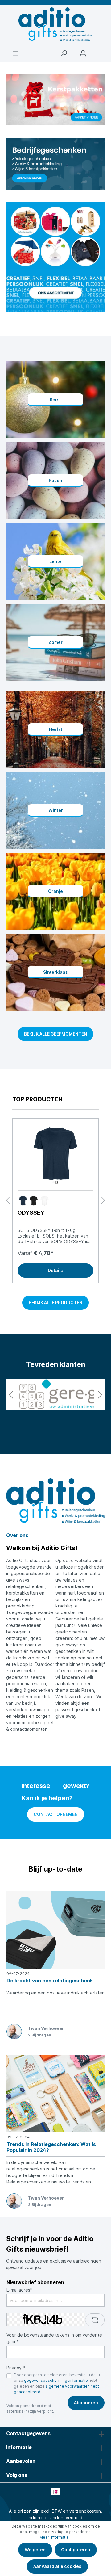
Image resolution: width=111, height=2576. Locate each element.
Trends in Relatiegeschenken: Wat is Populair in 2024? (51, 2147)
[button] (11, 1395)
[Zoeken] (64, 53)
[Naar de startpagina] (55, 24)
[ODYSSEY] (55, 1154)
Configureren (76, 2550)
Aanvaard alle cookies (57, 2566)
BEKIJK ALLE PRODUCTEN (55, 1303)
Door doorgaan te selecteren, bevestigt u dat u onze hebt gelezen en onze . (57, 2383)
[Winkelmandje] (99, 50)
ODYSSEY (31, 1213)
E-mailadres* (19, 2290)
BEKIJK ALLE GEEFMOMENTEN (55, 1034)
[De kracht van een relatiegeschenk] (55, 1930)
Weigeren (35, 2550)
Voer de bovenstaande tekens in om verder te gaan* (54, 2338)
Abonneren (86, 2403)
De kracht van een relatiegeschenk (50, 1981)
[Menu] (16, 53)
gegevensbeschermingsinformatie (56, 2380)
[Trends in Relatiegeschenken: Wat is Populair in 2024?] (55, 2093)
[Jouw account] (83, 53)
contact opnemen (56, 1814)
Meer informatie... (55, 2537)
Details (55, 1270)
